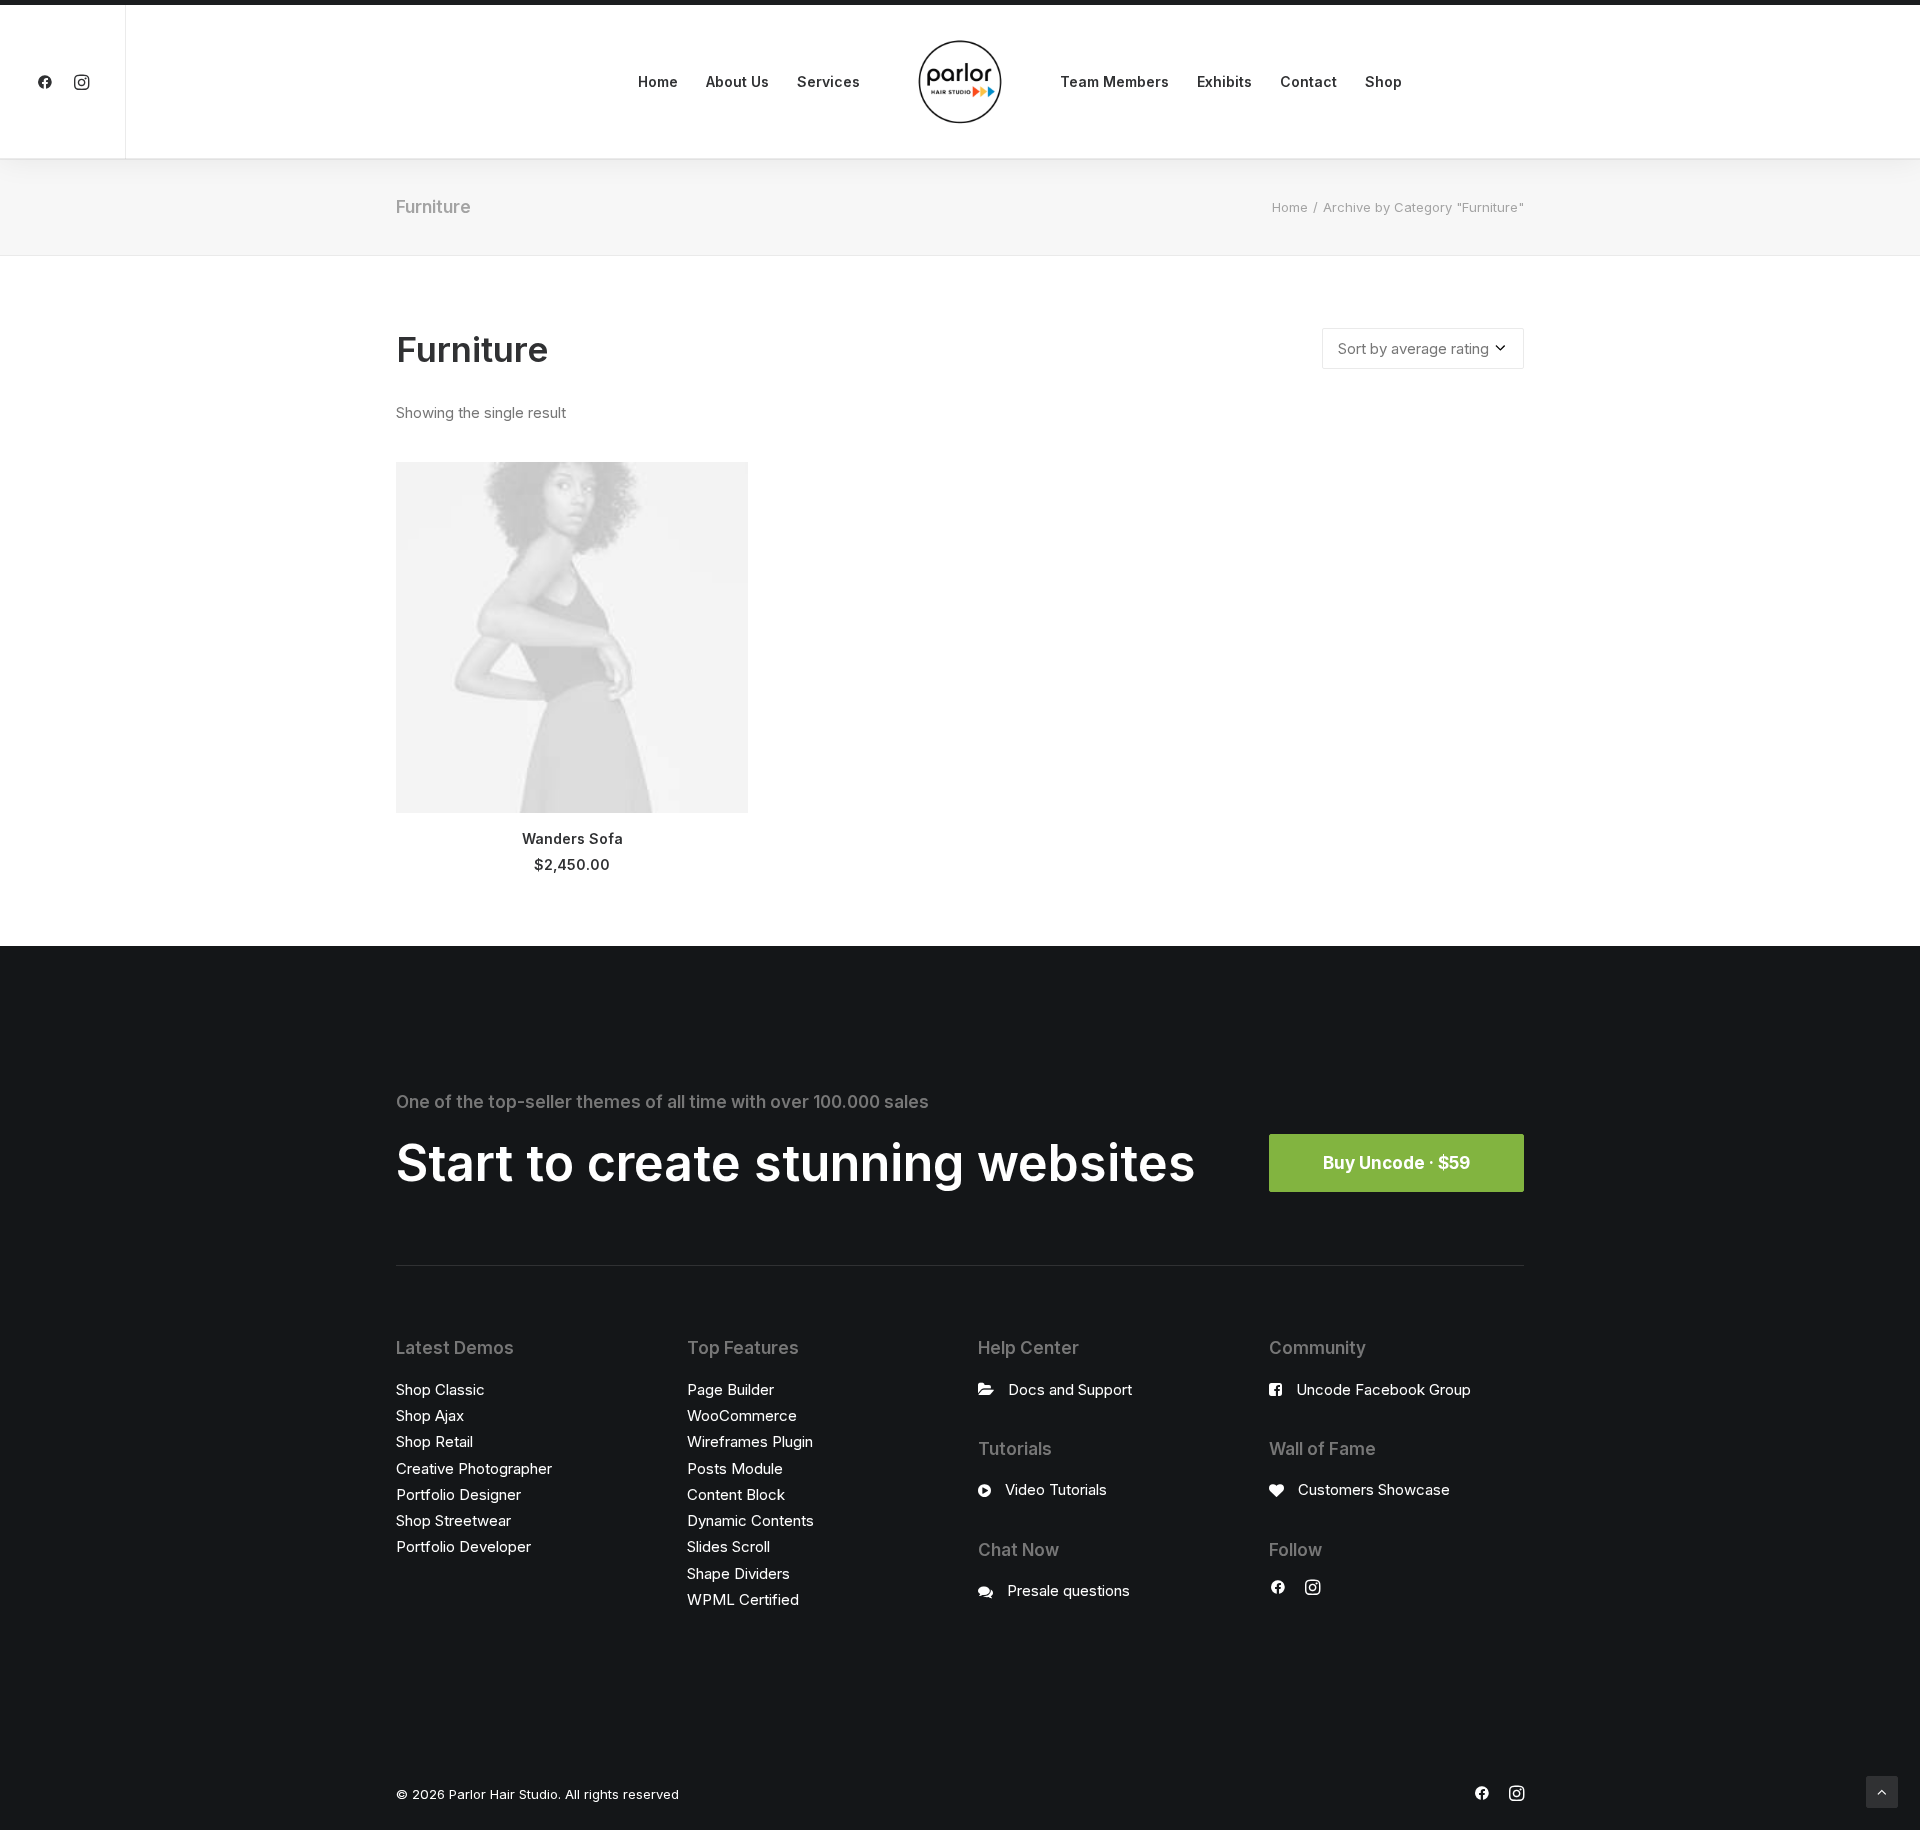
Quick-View (724, 485)
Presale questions (1068, 1590)
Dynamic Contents (750, 1520)
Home (658, 81)
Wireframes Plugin (750, 1441)
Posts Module (735, 1468)
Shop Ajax (430, 1415)
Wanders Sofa (572, 838)
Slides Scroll (728, 1546)
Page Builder (730, 1389)
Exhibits (1224, 81)
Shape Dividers (738, 1573)
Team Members (1114, 81)
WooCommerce (742, 1415)
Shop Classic (440, 1389)
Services (828, 81)
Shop (1383, 81)
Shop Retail (434, 1441)
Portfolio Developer (463, 1546)
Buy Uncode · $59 (1396, 1163)
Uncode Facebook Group (1383, 1389)
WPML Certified (743, 1599)
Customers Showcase (1374, 1489)
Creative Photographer (474, 1468)
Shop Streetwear (453, 1520)
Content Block (736, 1494)
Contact (1308, 81)
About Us (737, 81)
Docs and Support (1070, 1389)
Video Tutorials (1056, 1489)
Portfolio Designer (458, 1494)
